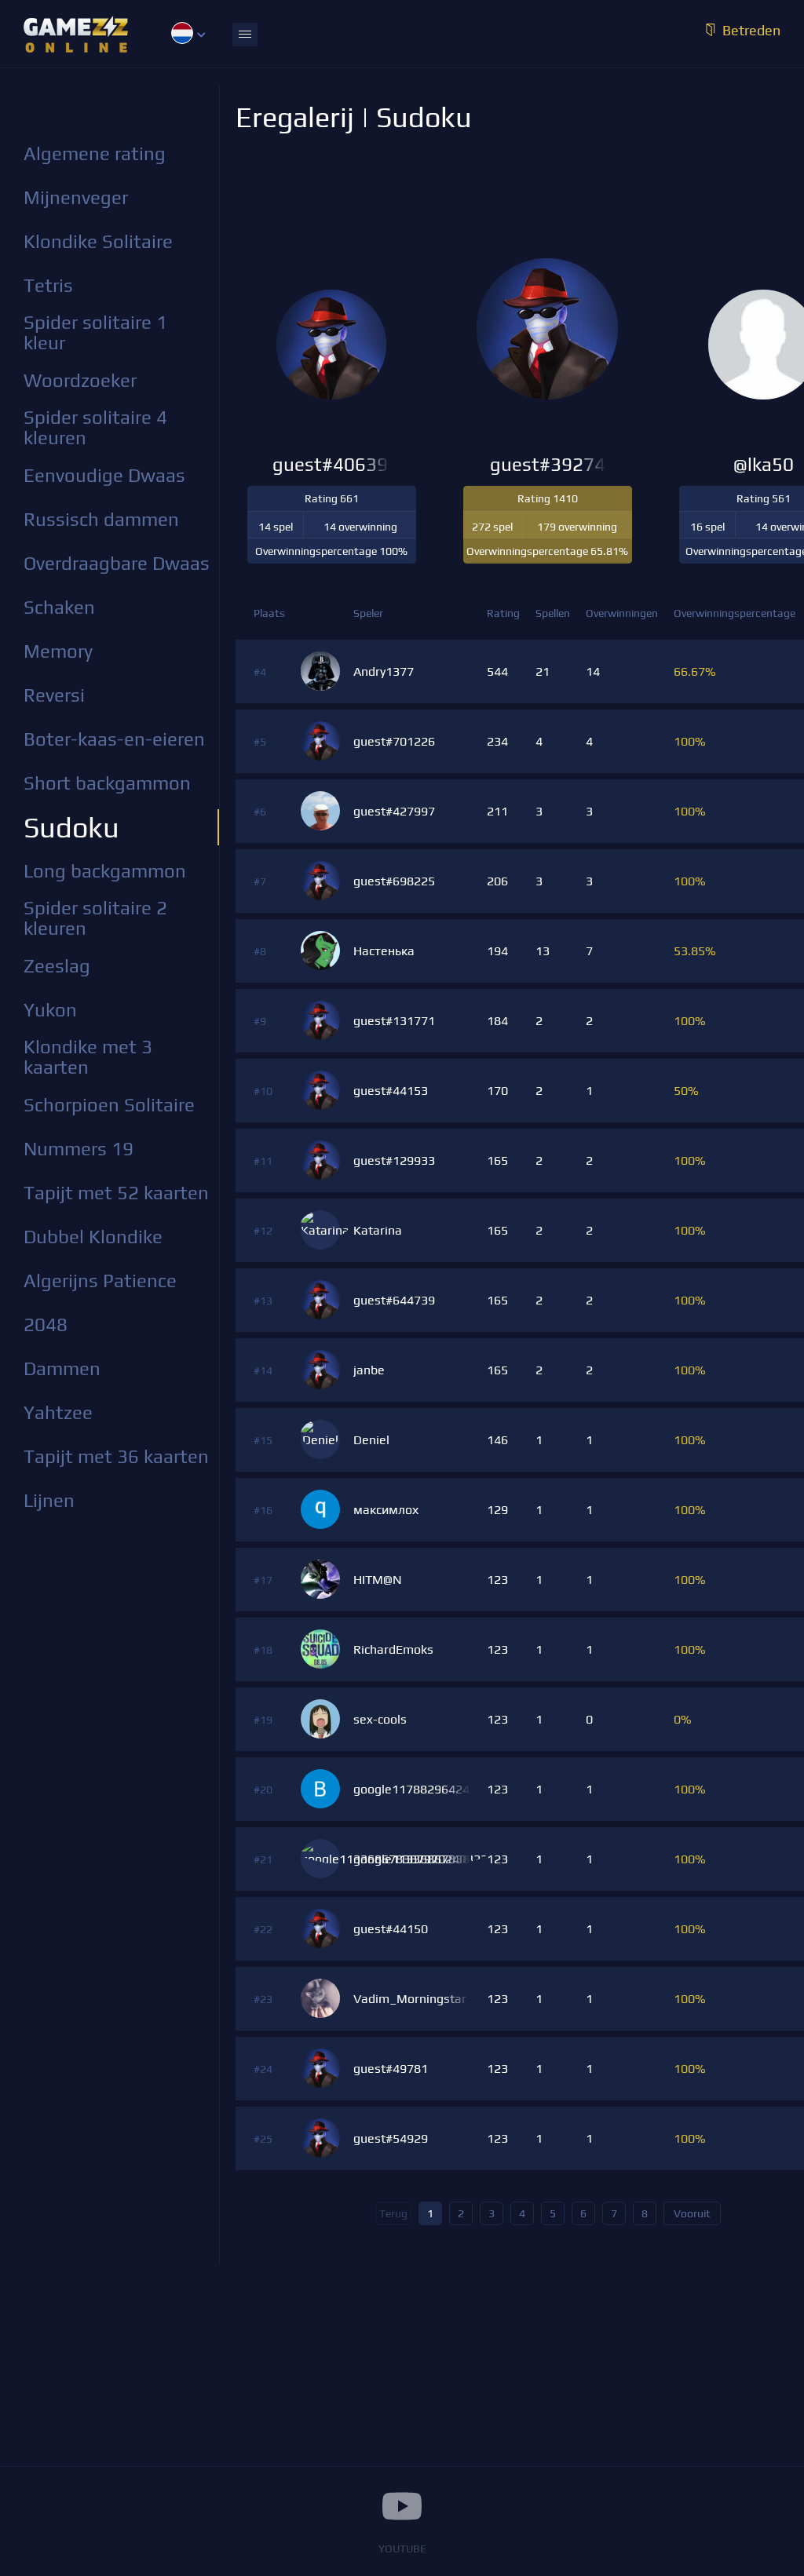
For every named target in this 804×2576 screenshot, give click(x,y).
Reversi (54, 695)
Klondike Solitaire (98, 241)
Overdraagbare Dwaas (117, 563)
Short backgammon (107, 783)
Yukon (50, 1010)
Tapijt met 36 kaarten (116, 1456)
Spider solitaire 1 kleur (95, 332)
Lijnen (49, 1500)
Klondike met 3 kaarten (88, 1057)
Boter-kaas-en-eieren (114, 739)
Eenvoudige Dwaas (104, 475)
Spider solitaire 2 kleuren (95, 918)
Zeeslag (57, 966)
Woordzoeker (80, 380)
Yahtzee (58, 1412)
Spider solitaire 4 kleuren (95, 427)
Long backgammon (105, 871)
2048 (46, 1324)
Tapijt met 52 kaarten (116, 1193)
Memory (58, 651)
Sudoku (71, 827)
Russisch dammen (101, 519)
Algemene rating (95, 153)
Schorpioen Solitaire (109, 1105)
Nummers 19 (79, 1149)
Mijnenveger (76, 197)
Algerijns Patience (100, 1281)
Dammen (62, 1368)
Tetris (48, 285)
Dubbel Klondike (93, 1237)
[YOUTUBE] (402, 2506)
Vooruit (692, 2213)
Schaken (59, 607)
